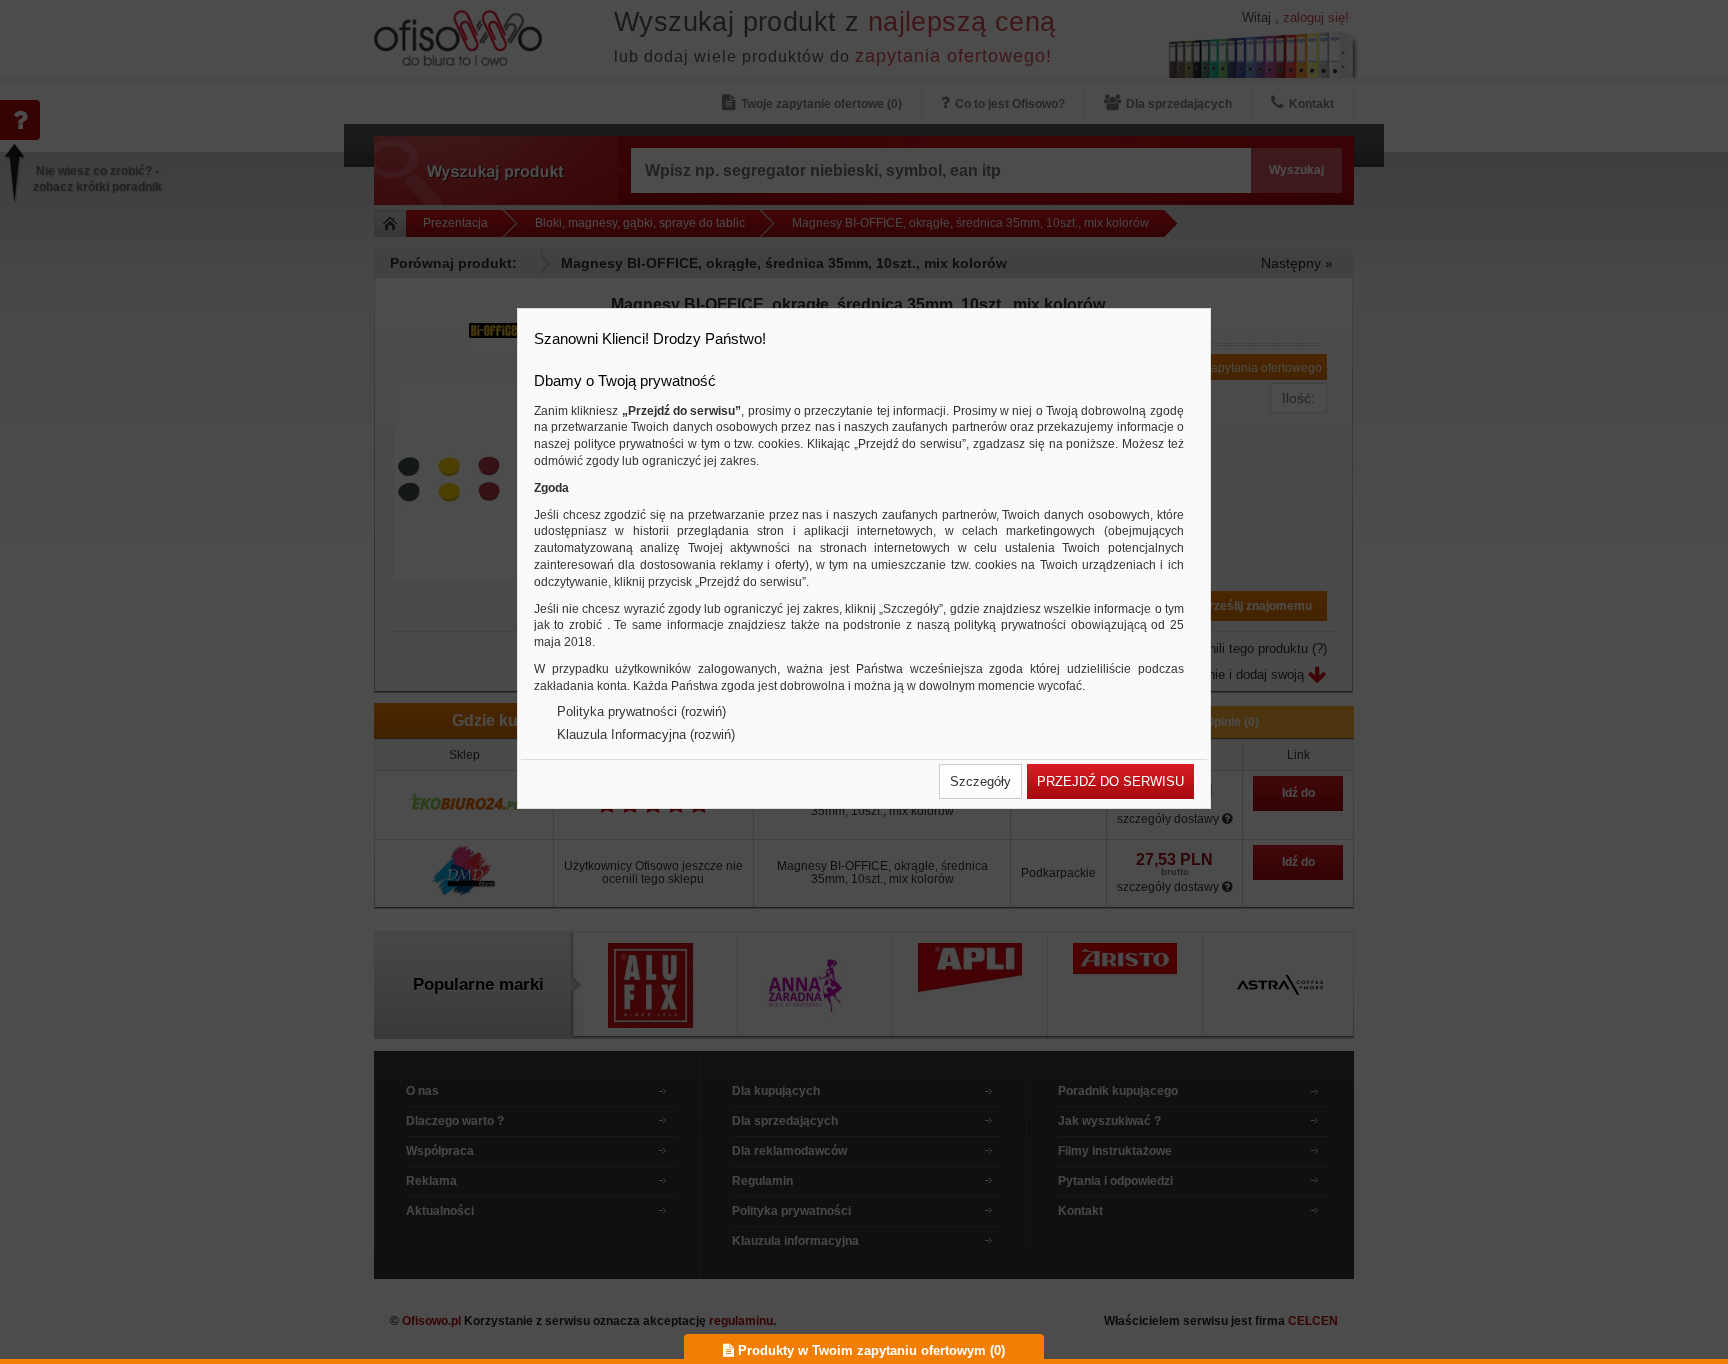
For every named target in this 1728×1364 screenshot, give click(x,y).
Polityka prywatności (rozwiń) (641, 711)
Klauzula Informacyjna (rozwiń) (646, 734)
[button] (980, 781)
